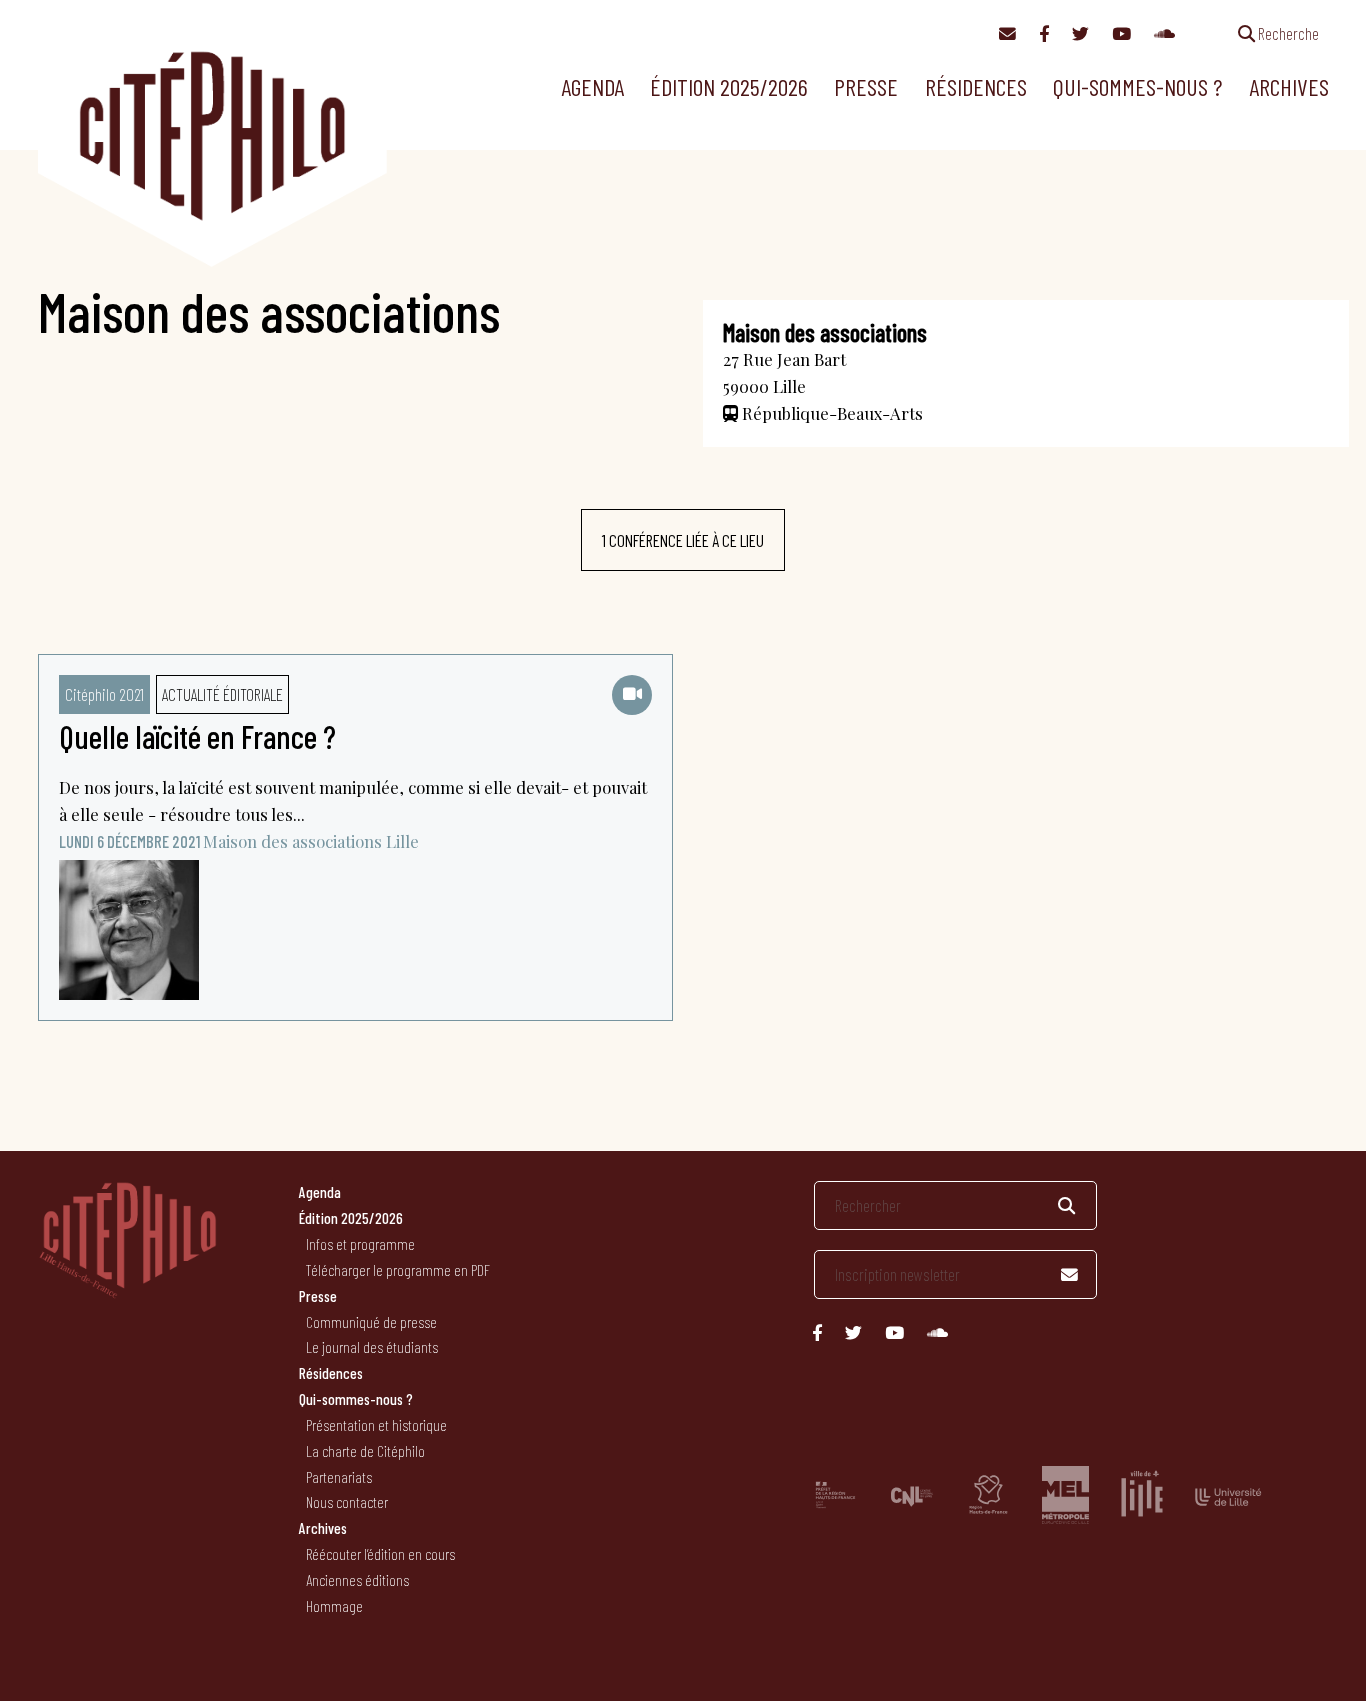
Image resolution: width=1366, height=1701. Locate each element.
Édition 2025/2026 (729, 86)
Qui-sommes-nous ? (1137, 86)
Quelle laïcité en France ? (197, 736)
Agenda (592, 86)
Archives (1289, 86)
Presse (866, 86)
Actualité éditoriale (222, 694)
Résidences (976, 86)
